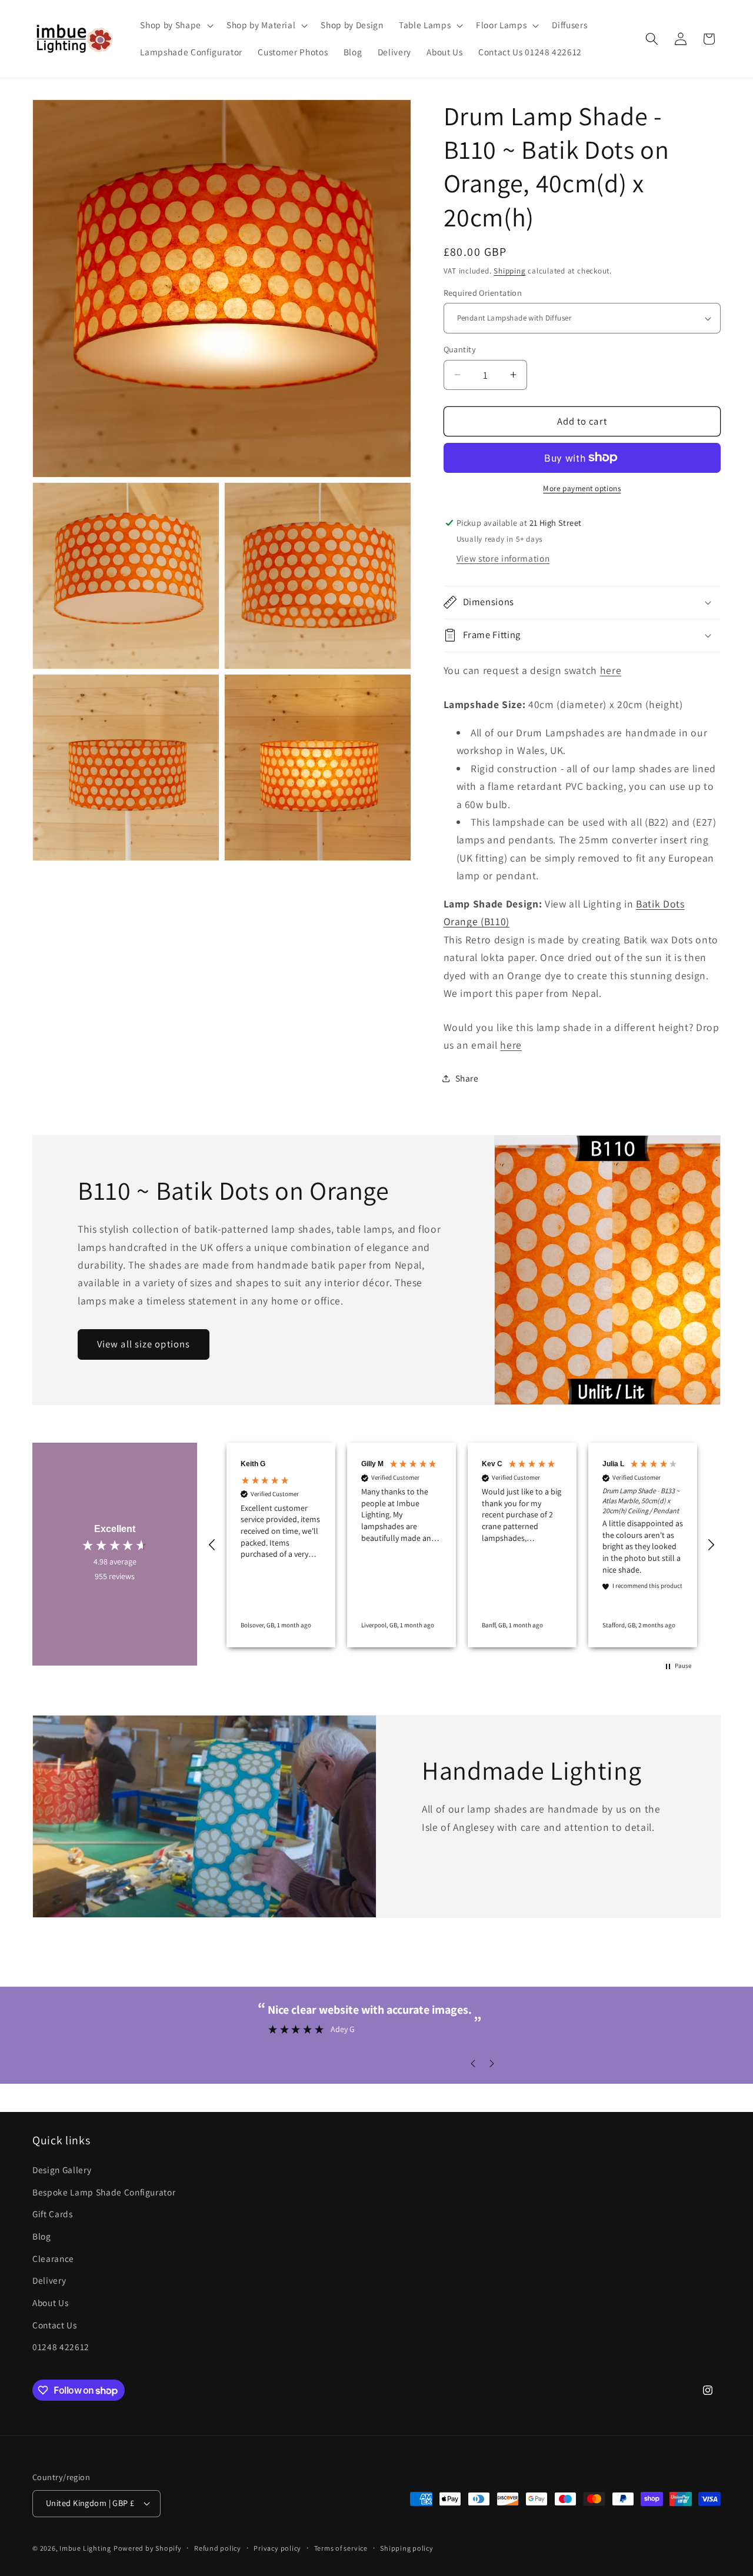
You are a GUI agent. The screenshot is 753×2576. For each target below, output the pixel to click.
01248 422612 (61, 2347)
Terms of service (341, 2548)
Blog (42, 2236)
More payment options (582, 488)
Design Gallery (62, 2170)
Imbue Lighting (85, 2548)
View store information (503, 558)
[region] (462, 1545)
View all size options (144, 1344)
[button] (175, 25)
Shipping (509, 271)
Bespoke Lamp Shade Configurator (104, 2192)
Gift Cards (53, 2214)
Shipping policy (407, 2548)
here (611, 670)
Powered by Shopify (148, 2548)
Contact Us (55, 2325)
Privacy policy (277, 2548)
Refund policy (218, 2548)
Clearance (53, 2258)
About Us (50, 2303)
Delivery (49, 2280)
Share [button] (467, 1078)
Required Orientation (483, 293)
